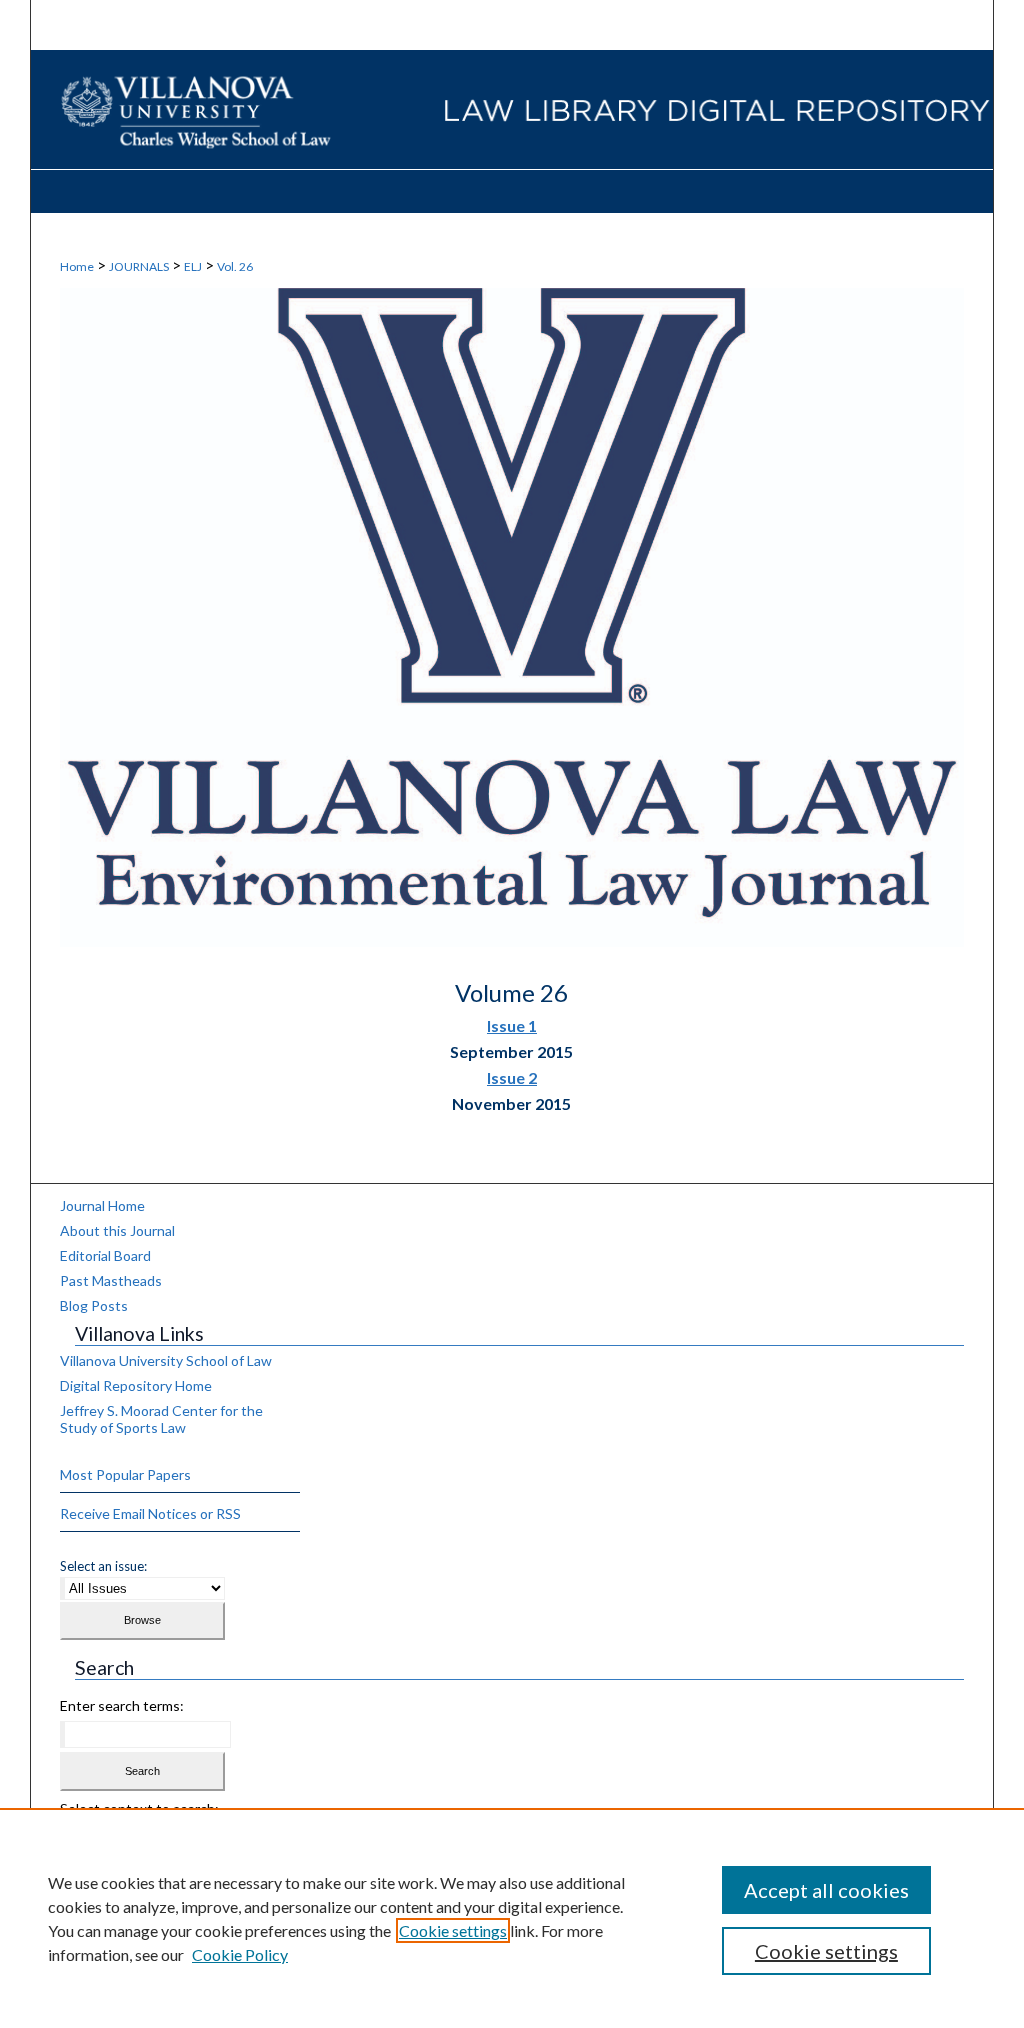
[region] (512, 1918)
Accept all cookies (826, 1890)
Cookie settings (453, 1930)
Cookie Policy (240, 1954)
